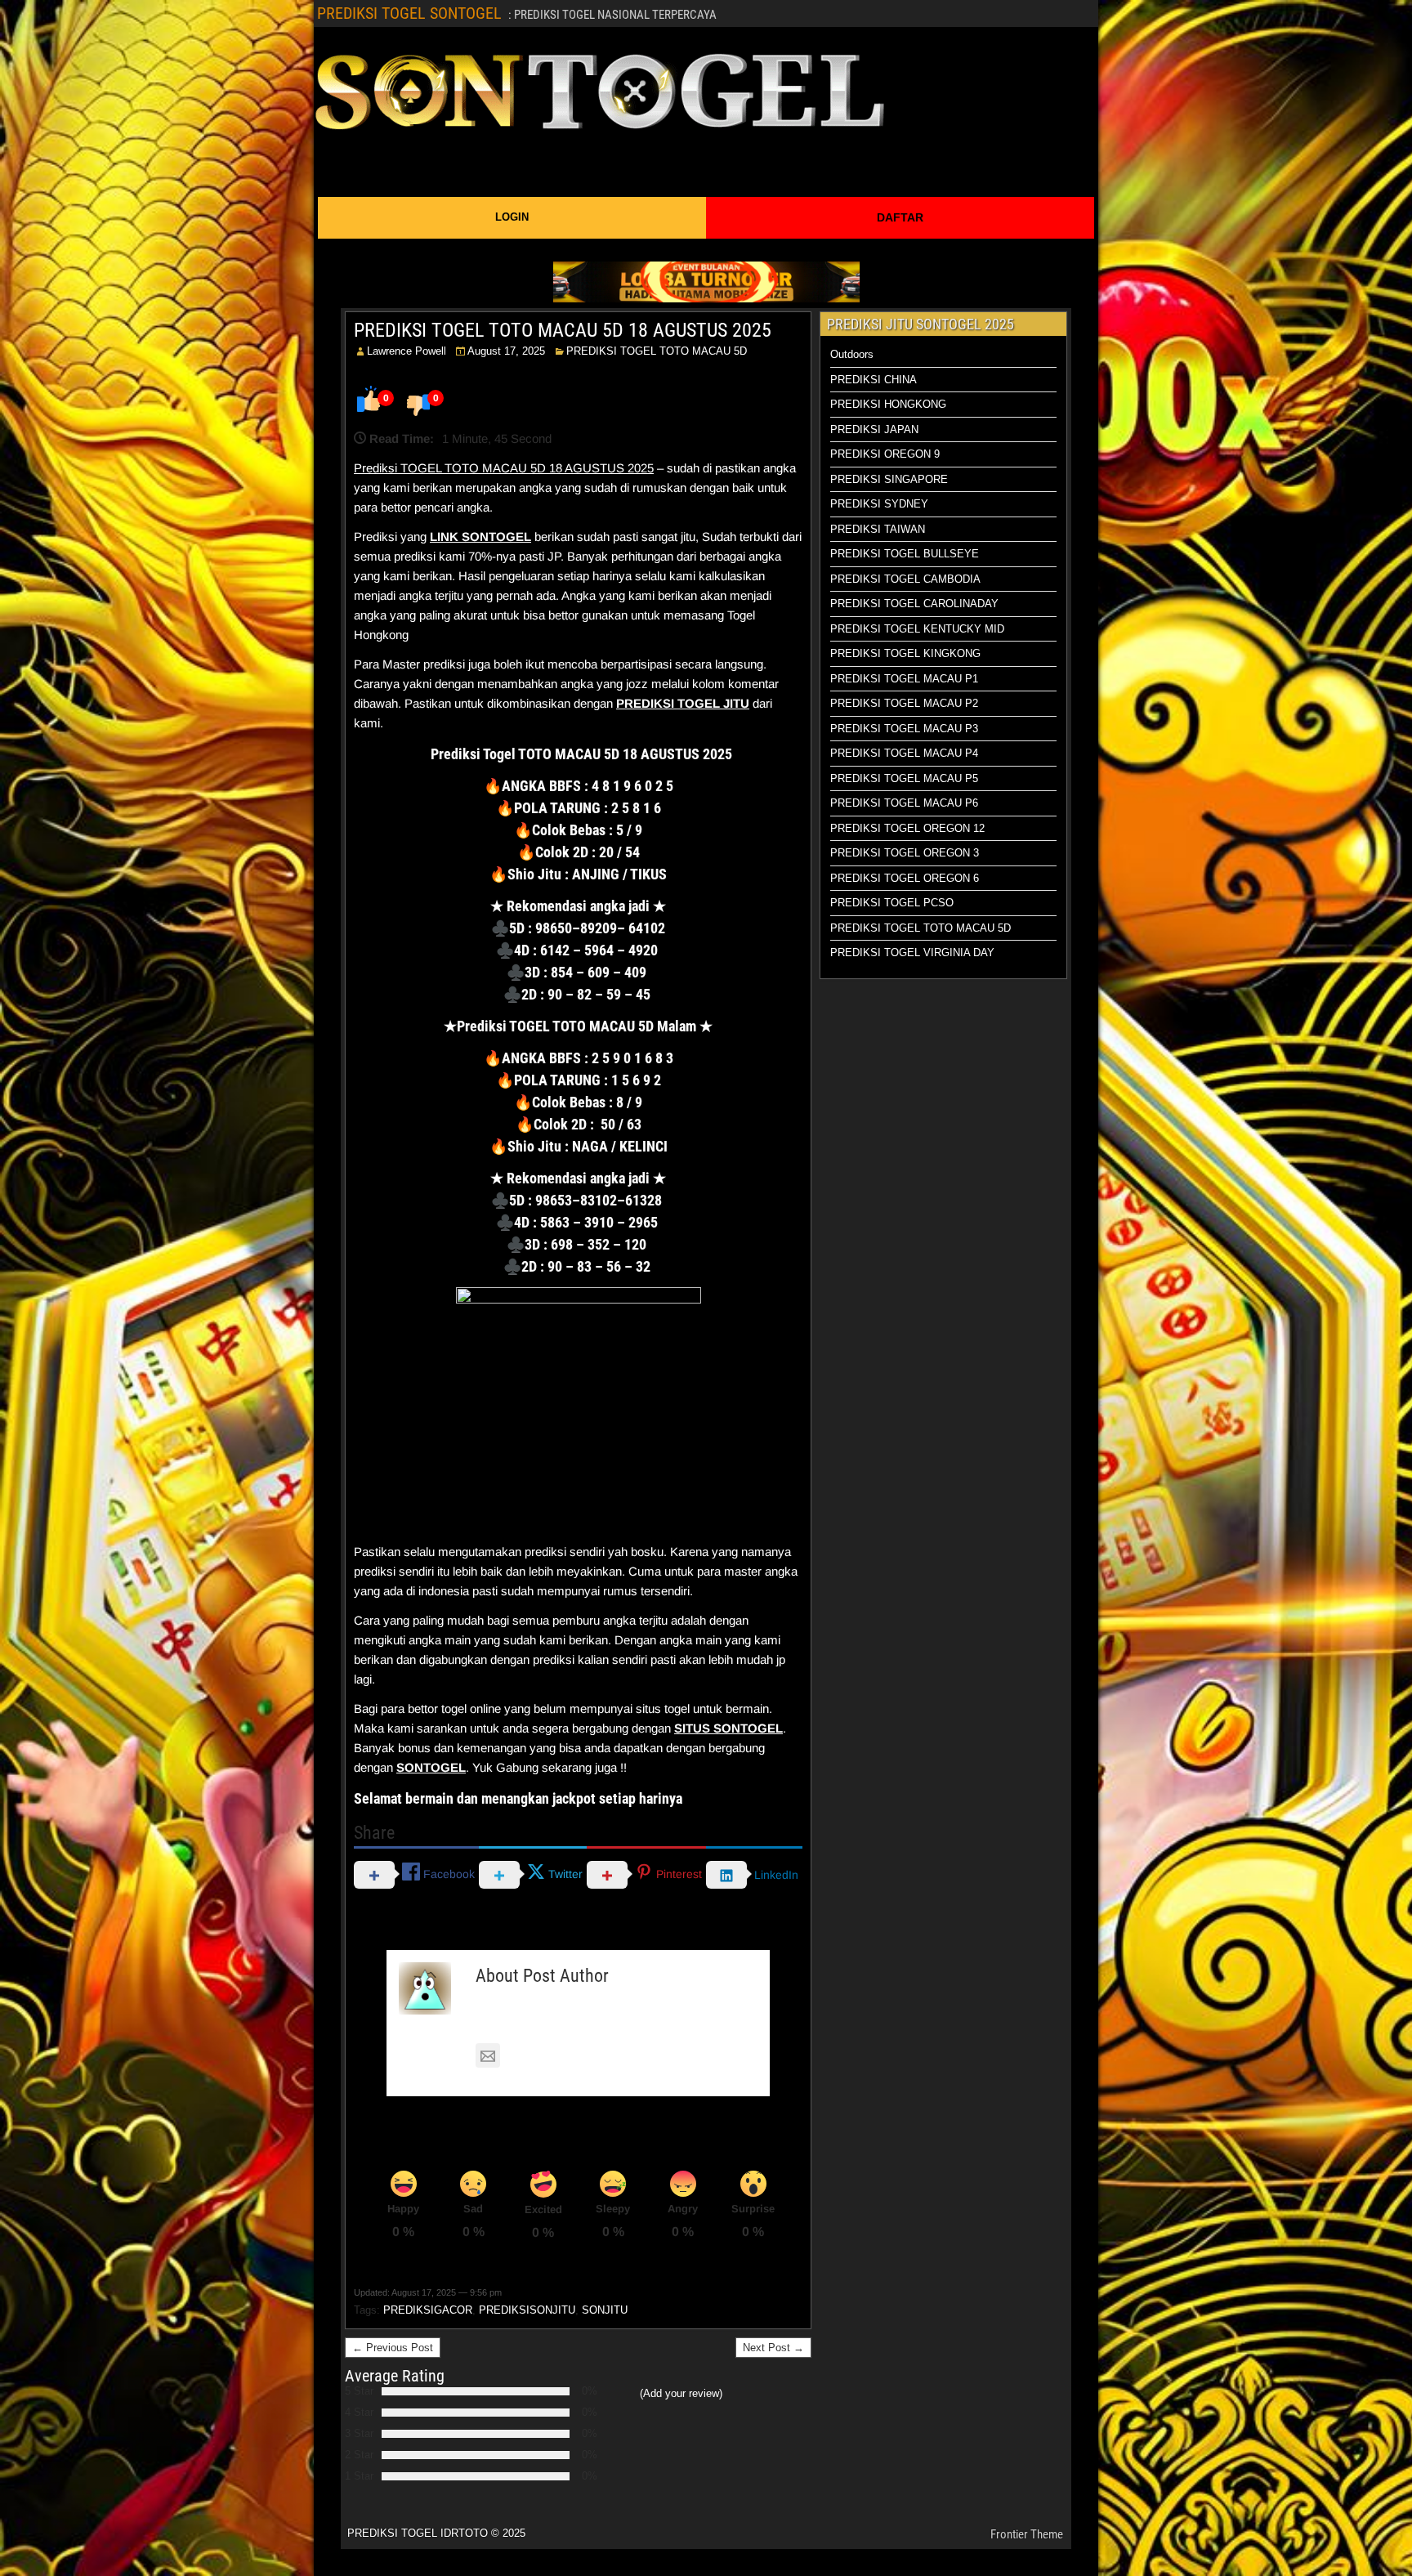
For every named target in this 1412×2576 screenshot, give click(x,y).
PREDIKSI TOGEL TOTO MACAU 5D (657, 351)
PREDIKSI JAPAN (874, 429)
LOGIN (512, 217)
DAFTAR (900, 217)
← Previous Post (393, 2348)
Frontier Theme (1027, 2534)
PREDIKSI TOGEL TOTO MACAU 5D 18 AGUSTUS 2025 (563, 330)
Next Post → (773, 2348)
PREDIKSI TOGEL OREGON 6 (905, 878)
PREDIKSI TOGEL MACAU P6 (904, 803)
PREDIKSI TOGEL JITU (683, 703)
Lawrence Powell (407, 351)
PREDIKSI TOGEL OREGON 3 (905, 853)
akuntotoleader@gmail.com (581, 2056)
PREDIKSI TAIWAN (878, 529)
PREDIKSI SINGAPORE (889, 479)
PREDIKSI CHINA (874, 380)
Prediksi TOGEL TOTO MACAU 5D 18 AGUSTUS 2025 (504, 468)
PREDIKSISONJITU (527, 2310)
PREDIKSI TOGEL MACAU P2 (904, 703)
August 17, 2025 (506, 351)
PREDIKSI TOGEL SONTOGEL (409, 13)
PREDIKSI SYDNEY (879, 504)
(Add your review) (681, 2393)
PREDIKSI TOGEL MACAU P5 (904, 778)
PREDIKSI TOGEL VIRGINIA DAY (912, 953)
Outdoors (852, 354)
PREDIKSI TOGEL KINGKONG (905, 653)
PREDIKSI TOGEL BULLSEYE (905, 554)
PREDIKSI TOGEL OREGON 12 (907, 828)
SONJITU (605, 2310)
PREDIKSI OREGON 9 (885, 454)
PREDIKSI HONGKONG (888, 404)
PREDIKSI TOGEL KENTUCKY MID (917, 629)
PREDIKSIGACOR (428, 2310)
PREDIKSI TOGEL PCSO (892, 903)
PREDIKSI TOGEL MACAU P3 (904, 729)
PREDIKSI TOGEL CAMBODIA (905, 579)
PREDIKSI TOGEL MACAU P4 (904, 753)
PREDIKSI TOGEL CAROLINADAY (914, 604)
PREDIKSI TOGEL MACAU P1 (904, 679)
